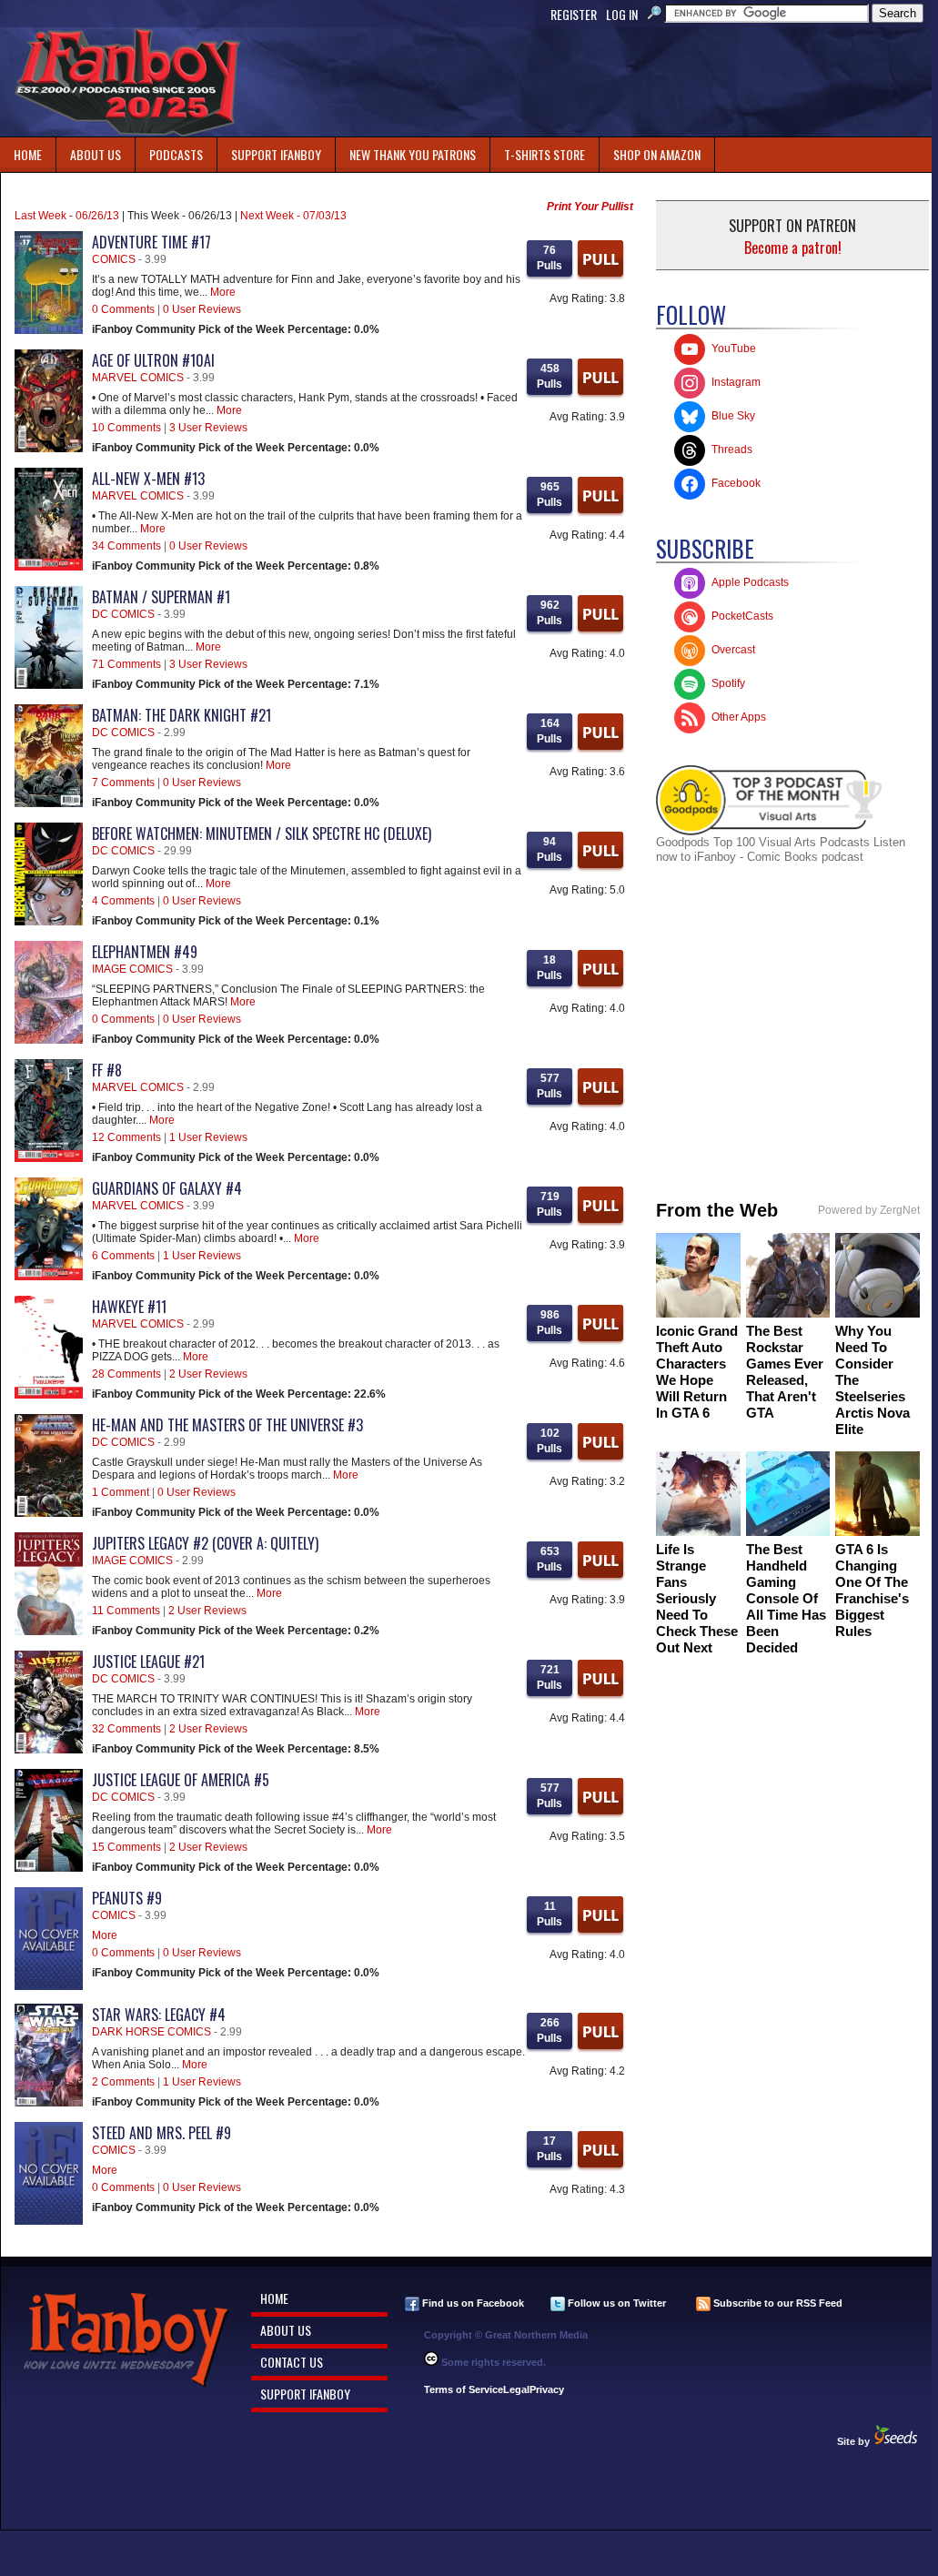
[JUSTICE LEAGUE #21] (49, 1750)
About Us (96, 154)
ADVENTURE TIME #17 (151, 242)
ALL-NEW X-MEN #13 (148, 479)
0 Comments (123, 309)
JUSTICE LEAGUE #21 (148, 1662)
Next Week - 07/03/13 (293, 216)
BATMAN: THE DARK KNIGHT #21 (182, 715)
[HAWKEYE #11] (49, 1395)
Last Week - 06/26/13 (67, 216)
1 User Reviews (208, 1137)
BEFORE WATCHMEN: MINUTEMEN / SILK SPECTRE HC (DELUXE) (262, 833)
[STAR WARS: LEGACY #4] (49, 2103)
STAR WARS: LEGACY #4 (159, 2015)
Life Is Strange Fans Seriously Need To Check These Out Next (697, 1598)
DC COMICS (123, 614)
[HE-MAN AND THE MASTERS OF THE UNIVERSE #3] (49, 1513)
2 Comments (123, 2082)
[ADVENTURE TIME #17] (49, 330)
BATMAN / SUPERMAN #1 (161, 597)
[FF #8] (49, 1158)
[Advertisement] (600, 82)
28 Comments (126, 1374)
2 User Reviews (208, 1374)
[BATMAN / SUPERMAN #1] (49, 685)
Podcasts (169, 151)
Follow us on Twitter (615, 2303)
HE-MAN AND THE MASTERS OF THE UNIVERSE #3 (227, 1425)
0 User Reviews (202, 309)
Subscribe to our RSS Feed (777, 2303)
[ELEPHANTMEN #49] (49, 1040)
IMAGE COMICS (132, 969)
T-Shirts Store (545, 154)
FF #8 (107, 1070)
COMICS (114, 259)
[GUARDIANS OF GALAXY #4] (49, 1277)
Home (28, 154)
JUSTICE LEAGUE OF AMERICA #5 (181, 1780)
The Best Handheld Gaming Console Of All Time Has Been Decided (786, 1598)
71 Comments (126, 664)
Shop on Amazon (657, 154)
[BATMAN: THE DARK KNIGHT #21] (49, 803)
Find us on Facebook (472, 2303)
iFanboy (127, 82)
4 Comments (123, 901)
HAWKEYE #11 (129, 1307)
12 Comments (126, 1137)
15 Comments (126, 1847)
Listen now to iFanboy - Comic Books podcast (781, 849)
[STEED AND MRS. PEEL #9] (49, 2221)
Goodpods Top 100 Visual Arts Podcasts (765, 842)
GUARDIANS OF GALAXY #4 (167, 1188)
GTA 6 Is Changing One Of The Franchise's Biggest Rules (872, 1590)
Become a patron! (793, 247)
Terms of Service (464, 2389)
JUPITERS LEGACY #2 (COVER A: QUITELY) (205, 1543)
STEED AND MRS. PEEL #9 (161, 2133)
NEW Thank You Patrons (413, 154)
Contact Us (292, 2362)
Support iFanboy (269, 151)
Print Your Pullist (590, 207)
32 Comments (126, 1729)
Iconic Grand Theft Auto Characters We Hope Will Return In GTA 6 (697, 1372)
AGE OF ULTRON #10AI (153, 360)
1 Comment (121, 1492)
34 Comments (126, 546)
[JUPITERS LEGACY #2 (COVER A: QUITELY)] (49, 1631)
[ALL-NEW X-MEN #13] (49, 567)
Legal (516, 2389)
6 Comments (123, 1256)
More (223, 292)
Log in (622, 14)
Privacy (547, 2389)
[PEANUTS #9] (49, 1986)
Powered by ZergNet (869, 1210)
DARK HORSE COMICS (151, 2032)
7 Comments (123, 783)
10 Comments (126, 428)
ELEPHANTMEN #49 (145, 952)
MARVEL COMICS (138, 378)
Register (574, 14)
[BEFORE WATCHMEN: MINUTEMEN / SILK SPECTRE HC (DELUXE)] (49, 922)
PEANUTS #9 (127, 1898)
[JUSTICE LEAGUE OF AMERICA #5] (49, 1868)
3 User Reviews (208, 428)
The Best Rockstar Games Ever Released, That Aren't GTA (785, 1372)
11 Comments (126, 1611)
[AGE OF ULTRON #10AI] (49, 449)
